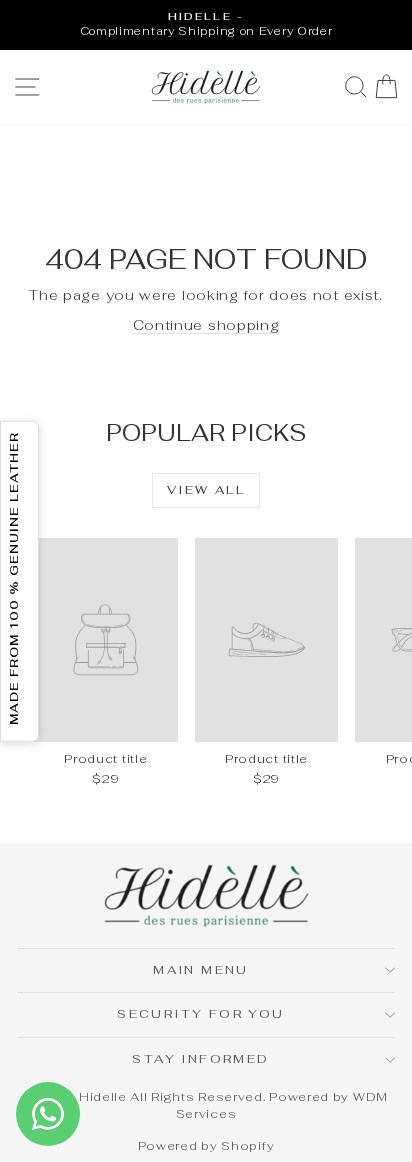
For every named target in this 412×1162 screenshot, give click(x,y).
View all (206, 490)
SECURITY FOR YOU (200, 1014)
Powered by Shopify (206, 1146)
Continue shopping (206, 325)
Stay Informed (200, 1059)
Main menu (201, 970)
